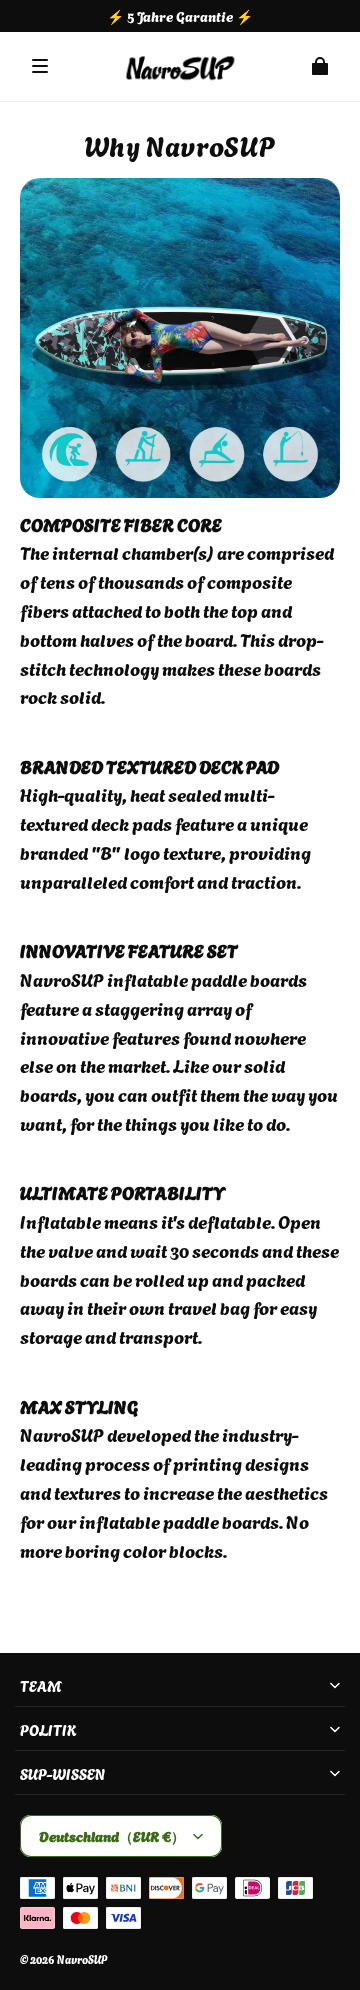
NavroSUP (82, 1959)
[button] (40, 66)
